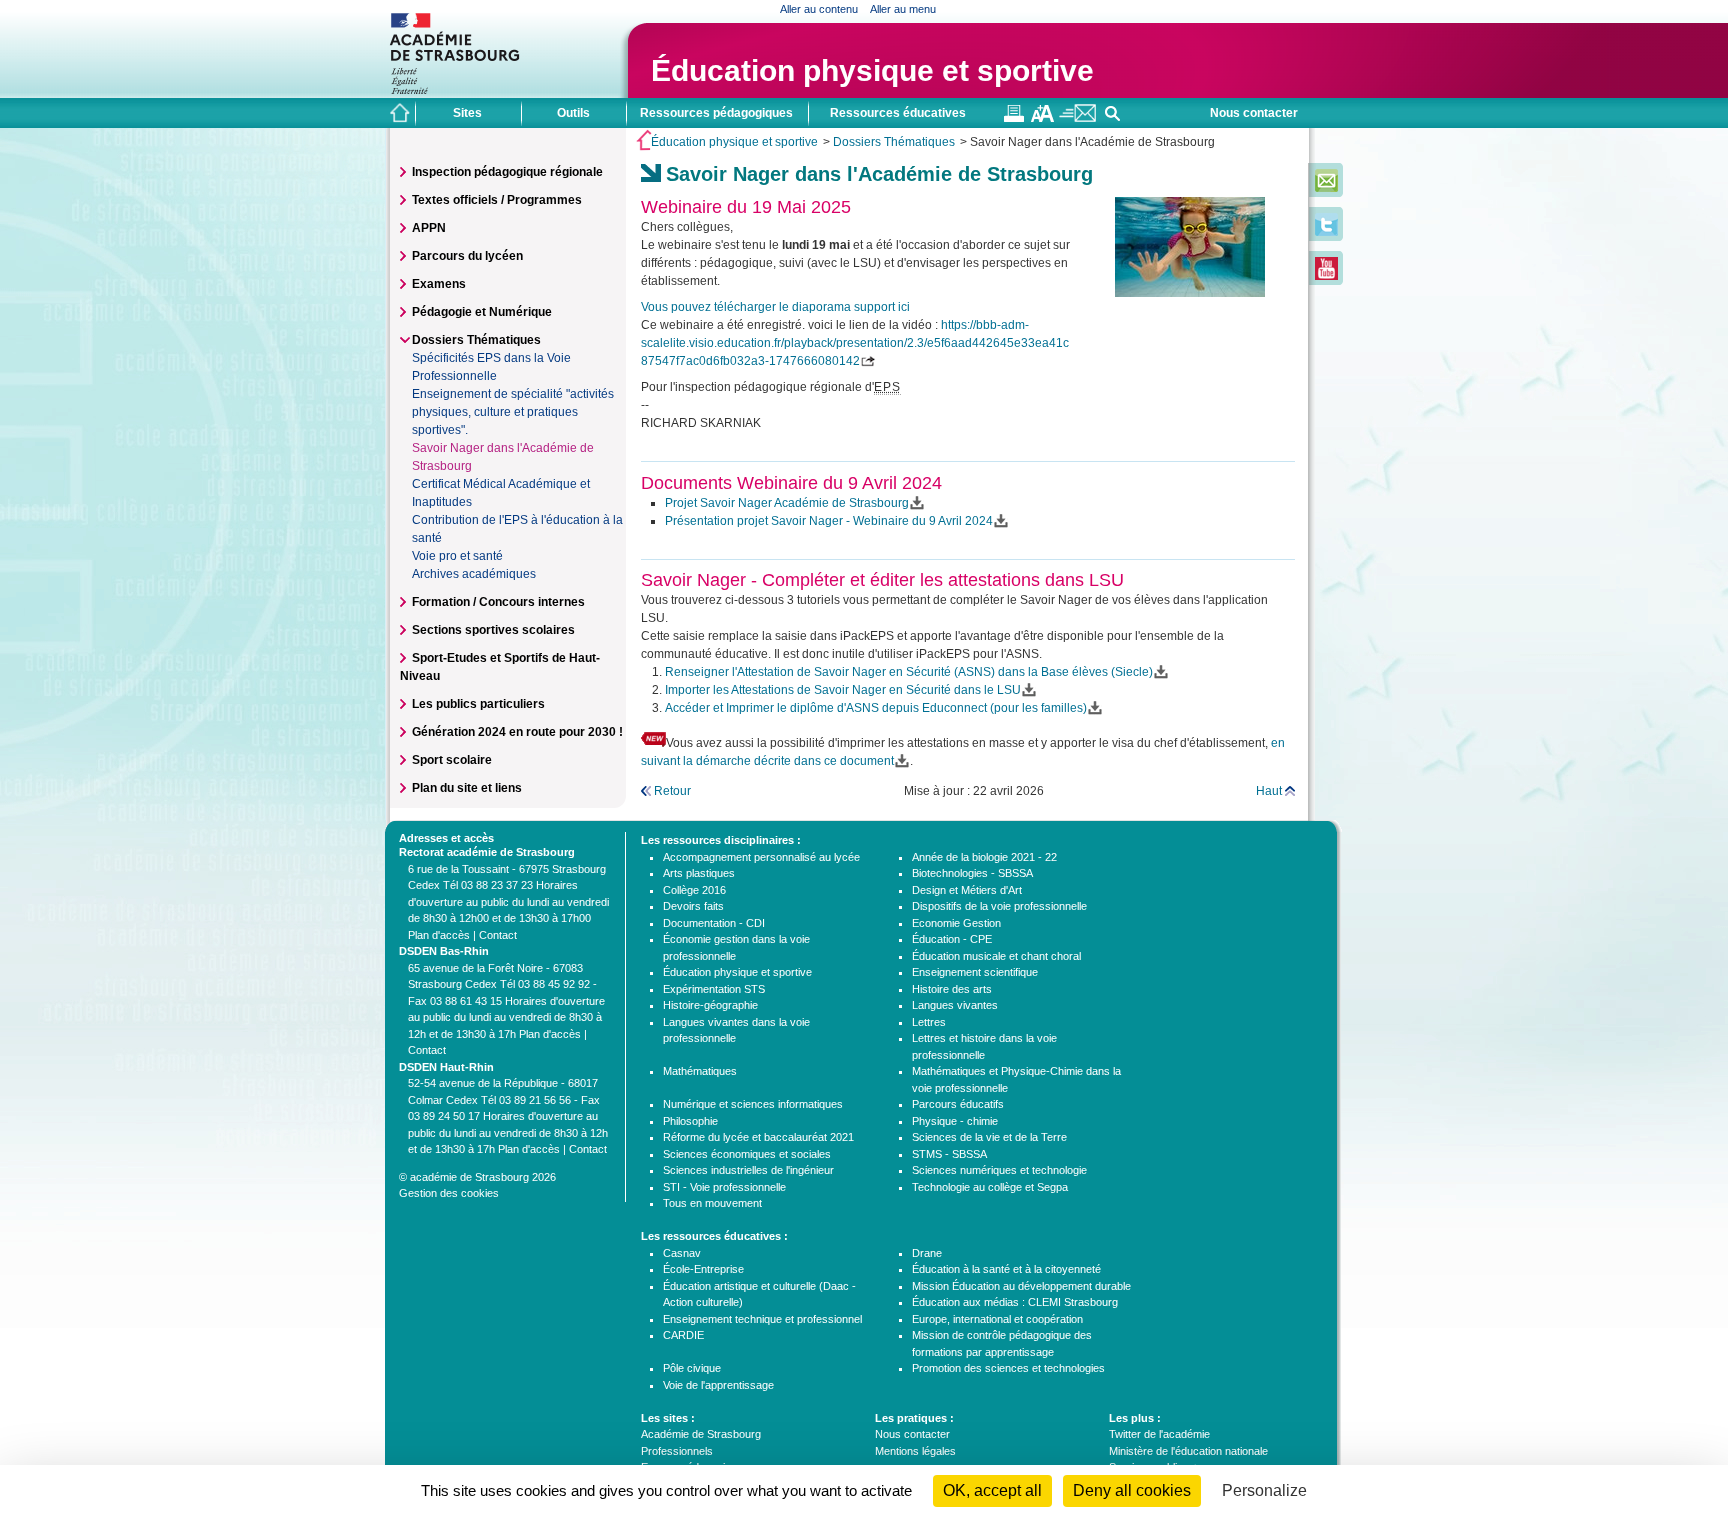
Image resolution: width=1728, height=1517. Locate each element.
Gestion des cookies (449, 1193)
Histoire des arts (952, 989)
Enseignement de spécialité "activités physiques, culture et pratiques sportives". (513, 412)
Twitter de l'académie (1159, 1434)
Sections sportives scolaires (493, 630)
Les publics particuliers (478, 704)
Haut (1269, 791)
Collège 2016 (694, 890)
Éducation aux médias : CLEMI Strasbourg (1015, 1302)
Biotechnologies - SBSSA (972, 873)
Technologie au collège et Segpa (990, 1187)
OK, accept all (992, 1490)
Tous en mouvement (712, 1203)
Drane (927, 1253)
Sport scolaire (452, 760)
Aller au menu (903, 9)
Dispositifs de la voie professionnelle (999, 906)
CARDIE (683, 1335)
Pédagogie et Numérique (482, 312)
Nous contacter (1254, 113)
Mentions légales (915, 1451)
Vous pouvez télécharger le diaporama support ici (775, 307)
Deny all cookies (1132, 1490)
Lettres (929, 1022)
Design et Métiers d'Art (967, 890)
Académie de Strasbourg (701, 1434)
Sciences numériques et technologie (999, 1170)
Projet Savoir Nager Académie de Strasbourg (787, 503)
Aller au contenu (819, 9)
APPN (429, 228)
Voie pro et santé (457, 556)
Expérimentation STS (714, 989)
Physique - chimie (955, 1121)
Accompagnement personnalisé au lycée (761, 857)
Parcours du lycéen (467, 256)
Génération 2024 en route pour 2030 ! (517, 732)
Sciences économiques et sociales (747, 1154)
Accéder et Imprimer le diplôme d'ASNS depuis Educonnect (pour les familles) (876, 708)
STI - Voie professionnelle (724, 1187)
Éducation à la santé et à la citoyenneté (1006, 1269)
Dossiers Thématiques (894, 142)
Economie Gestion (956, 923)
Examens (439, 284)
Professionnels (677, 1451)
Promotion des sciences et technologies (1008, 1368)
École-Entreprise (703, 1269)
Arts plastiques (699, 873)
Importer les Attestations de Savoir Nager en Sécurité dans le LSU (843, 690)
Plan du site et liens (467, 788)
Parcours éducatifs (958, 1104)
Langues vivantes (955, 1005)
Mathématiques (700, 1071)
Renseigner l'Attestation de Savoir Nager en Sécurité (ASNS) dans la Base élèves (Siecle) (909, 672)
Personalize (1264, 1490)
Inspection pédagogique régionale (507, 172)
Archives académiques (474, 574)
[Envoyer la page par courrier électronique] (1077, 118)
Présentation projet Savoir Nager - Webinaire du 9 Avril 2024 (829, 521)
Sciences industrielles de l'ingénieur (748, 1170)
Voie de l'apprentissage (718, 1385)
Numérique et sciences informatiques (753, 1104)
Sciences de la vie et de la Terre (989, 1137)
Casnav (682, 1253)
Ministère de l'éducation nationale (1188, 1451)
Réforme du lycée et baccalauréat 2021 (758, 1137)
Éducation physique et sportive (872, 70)
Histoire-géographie (710, 1005)
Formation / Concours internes (498, 602)
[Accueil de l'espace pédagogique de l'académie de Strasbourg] (400, 113)
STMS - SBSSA (949, 1154)
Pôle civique (692, 1368)
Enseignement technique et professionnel (762, 1319)
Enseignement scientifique (975, 972)
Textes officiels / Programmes (497, 200)
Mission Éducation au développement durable (1021, 1286)
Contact (498, 935)
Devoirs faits (693, 906)
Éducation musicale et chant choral (996, 956)
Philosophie (690, 1121)
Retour (672, 791)
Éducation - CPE (952, 939)
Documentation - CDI (714, 923)
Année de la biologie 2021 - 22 (984, 857)
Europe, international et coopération (997, 1319)
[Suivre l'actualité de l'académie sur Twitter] (1326, 232)
